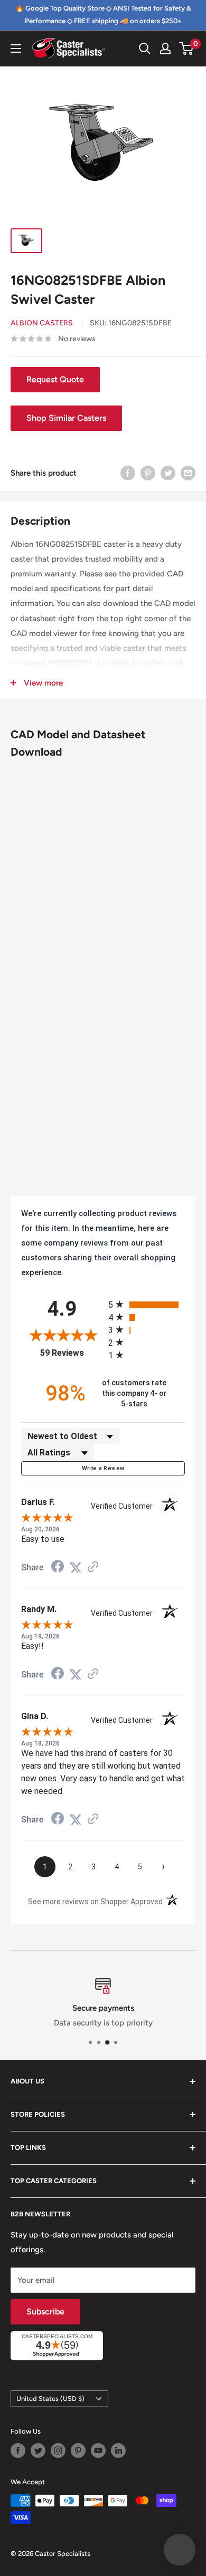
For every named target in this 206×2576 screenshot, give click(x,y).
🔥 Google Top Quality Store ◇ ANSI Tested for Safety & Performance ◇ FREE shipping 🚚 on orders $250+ (103, 15)
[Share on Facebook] (128, 473)
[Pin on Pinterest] (148, 473)
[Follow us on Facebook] (18, 2450)
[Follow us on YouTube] (98, 2450)
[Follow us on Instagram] (58, 2450)
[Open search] (145, 49)
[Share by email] (188, 473)
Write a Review (103, 1468)
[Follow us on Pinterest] (78, 2450)
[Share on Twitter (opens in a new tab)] (76, 1568)
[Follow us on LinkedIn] (118, 2450)
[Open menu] (16, 49)
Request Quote (55, 379)
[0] (187, 49)
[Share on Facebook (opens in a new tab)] (58, 1568)
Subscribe (45, 2312)
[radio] (147, 1304)
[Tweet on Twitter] (168, 473)
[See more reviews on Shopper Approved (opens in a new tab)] (93, 1568)
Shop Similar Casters (66, 418)
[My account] (165, 49)
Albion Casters (42, 323)
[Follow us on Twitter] (38, 2450)
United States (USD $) (50, 2399)
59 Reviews (72, 1353)
